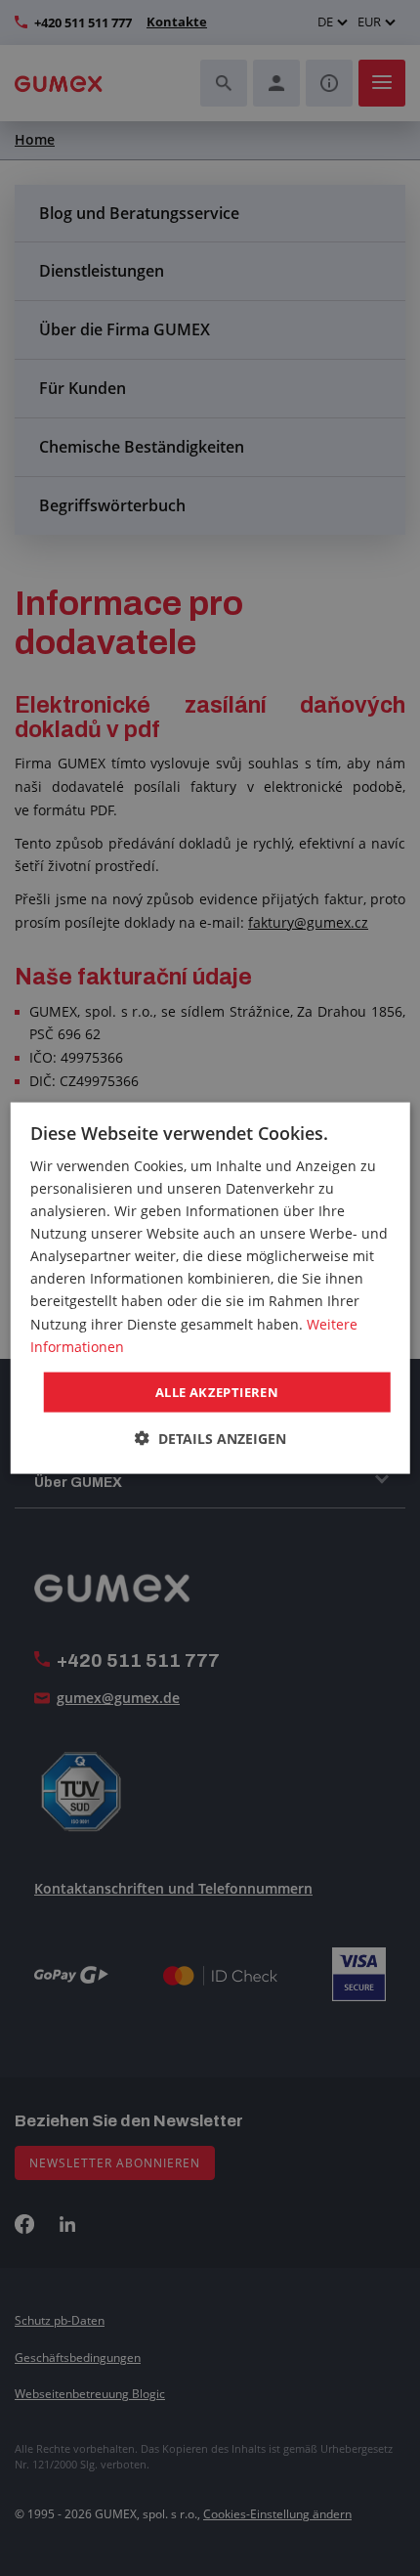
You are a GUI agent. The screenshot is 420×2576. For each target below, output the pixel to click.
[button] (210, 1439)
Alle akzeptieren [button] (217, 1391)
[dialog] (210, 1288)
